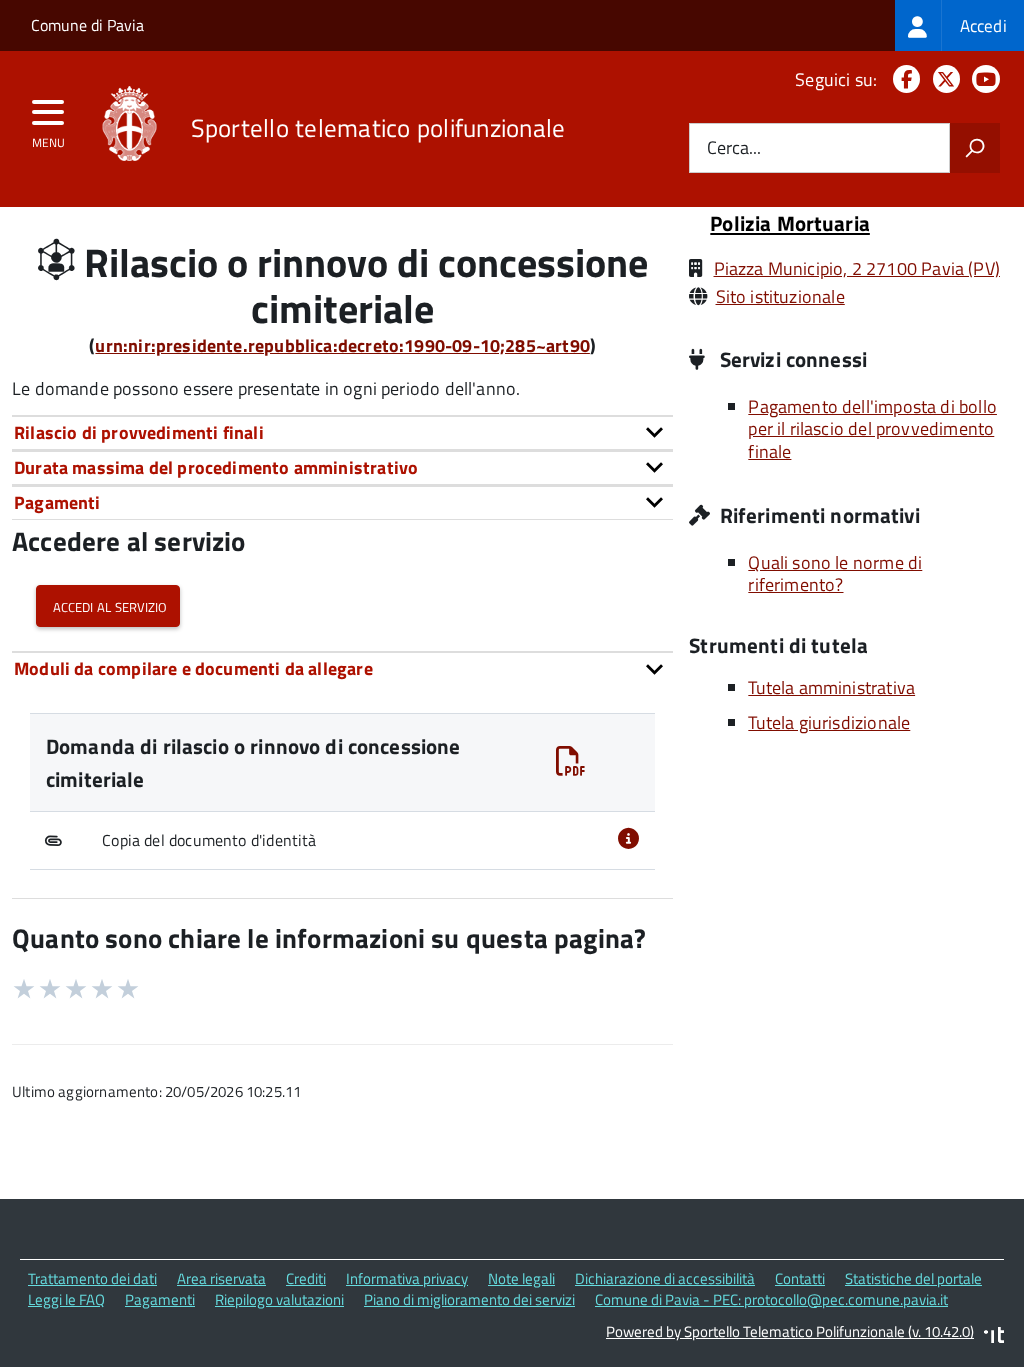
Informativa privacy (407, 1278)
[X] (942, 79)
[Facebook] (902, 79)
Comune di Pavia (87, 25)
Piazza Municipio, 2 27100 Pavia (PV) (857, 268)
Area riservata (221, 1278)
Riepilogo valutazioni (279, 1299)
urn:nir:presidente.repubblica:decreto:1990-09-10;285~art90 (342, 345)
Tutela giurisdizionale (829, 722)
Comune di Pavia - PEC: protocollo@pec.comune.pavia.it (771, 1299)
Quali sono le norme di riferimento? (835, 574)
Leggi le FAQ (66, 1299)
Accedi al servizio (108, 605)
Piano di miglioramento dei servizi (469, 1299)
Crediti (306, 1278)
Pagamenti (160, 1299)
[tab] (342, 432)
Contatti (800, 1278)
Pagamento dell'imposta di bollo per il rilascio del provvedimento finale (872, 429)
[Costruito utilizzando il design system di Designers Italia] (994, 1337)
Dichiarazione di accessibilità (665, 1278)
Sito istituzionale (780, 296)
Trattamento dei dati (92, 1278)
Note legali (521, 1278)
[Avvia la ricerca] (975, 148)
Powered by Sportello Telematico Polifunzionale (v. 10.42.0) (790, 1331)
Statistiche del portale (913, 1278)
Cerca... (734, 148)
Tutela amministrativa (831, 687)
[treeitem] (959, 25)
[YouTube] (982, 79)
